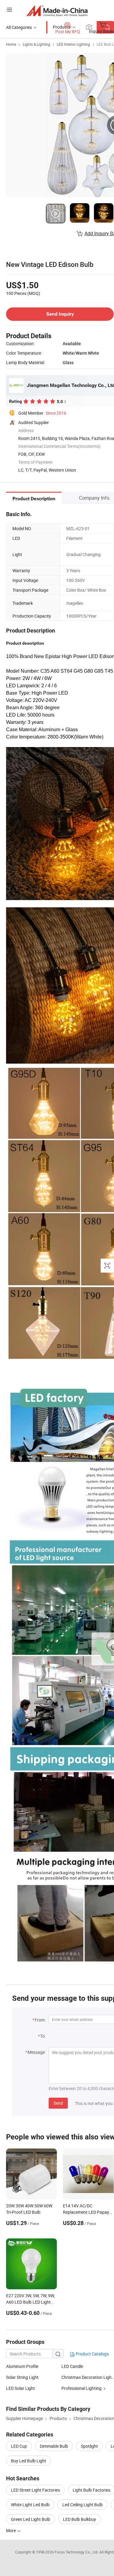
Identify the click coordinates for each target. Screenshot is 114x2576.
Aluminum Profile (22, 2366)
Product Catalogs (92, 2354)
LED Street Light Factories (35, 2490)
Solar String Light (22, 2377)
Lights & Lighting (36, 44)
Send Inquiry (60, 314)
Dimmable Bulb (54, 2446)
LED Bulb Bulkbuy (79, 2519)
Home (11, 44)
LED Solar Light (21, 2388)
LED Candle (72, 2366)
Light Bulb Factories (92, 2490)
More (11, 2530)
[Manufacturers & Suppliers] (57, 11)
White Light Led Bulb (30, 2505)
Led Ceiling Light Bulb (83, 2505)
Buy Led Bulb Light (29, 2461)
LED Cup (19, 2446)
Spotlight (89, 2446)
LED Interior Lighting (73, 44)
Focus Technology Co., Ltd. (77, 2552)
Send (58, 2103)
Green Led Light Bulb (31, 2519)
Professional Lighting (81, 2388)
